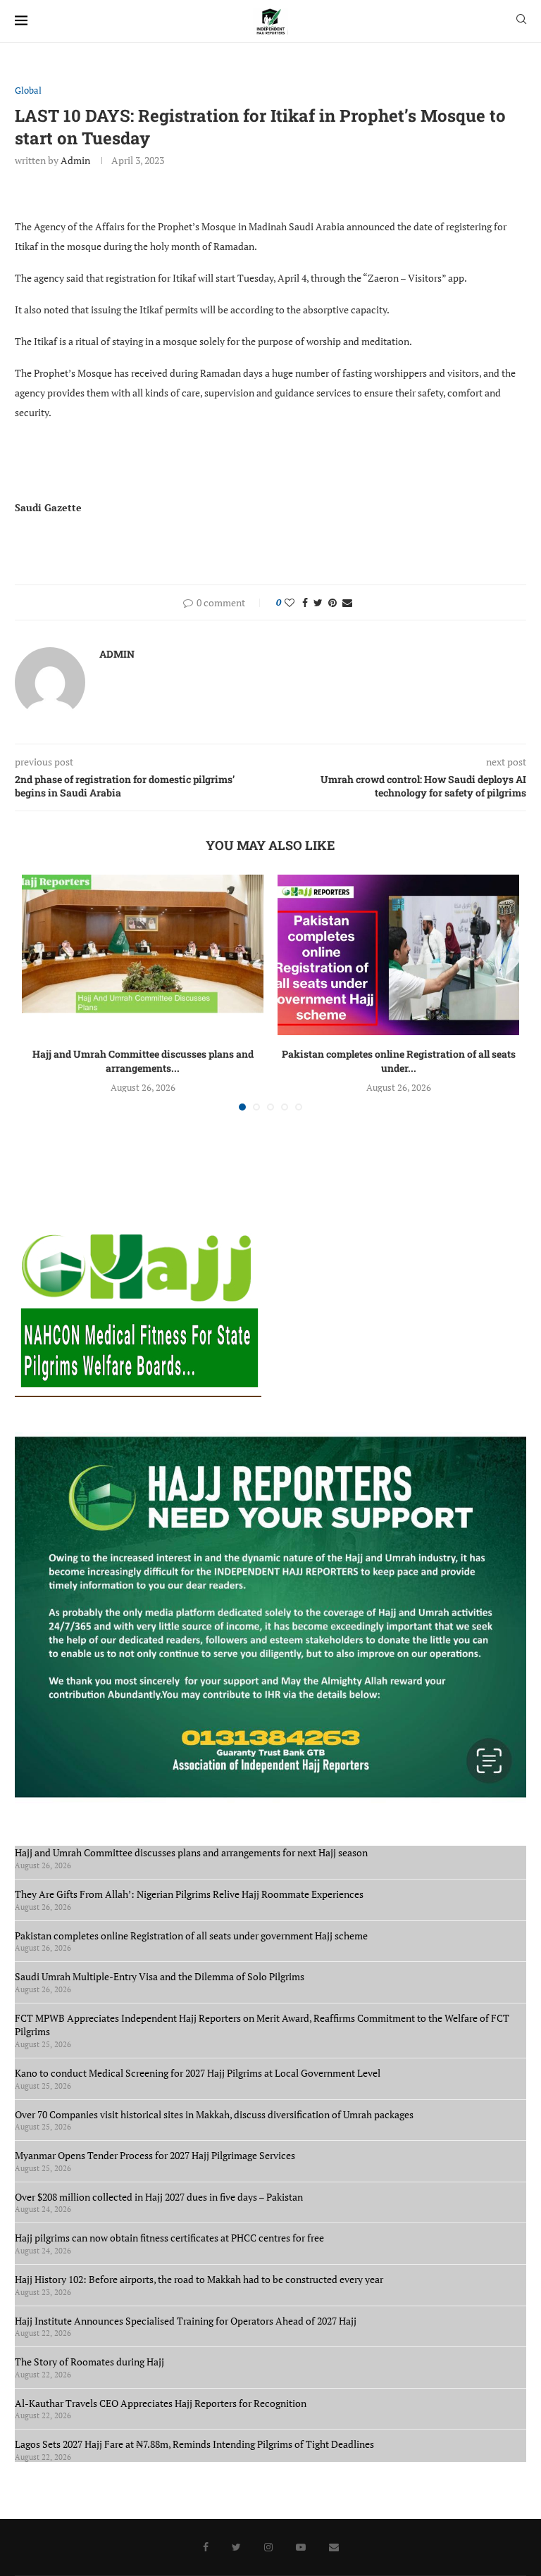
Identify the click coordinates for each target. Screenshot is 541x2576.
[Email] (334, 2547)
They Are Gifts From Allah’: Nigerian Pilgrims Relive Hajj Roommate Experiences (189, 1894)
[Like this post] (290, 602)
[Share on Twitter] (318, 602)
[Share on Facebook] (305, 602)
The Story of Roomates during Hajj (89, 2362)
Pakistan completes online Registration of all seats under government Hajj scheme (191, 1936)
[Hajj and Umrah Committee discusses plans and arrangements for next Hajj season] (143, 955)
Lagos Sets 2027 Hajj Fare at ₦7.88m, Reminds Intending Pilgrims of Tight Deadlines (194, 2444)
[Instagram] (268, 2547)
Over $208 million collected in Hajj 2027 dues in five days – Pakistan (159, 2197)
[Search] (521, 21)
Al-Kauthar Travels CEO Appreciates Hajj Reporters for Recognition (161, 2403)
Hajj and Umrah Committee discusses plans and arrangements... (143, 1061)
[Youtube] (301, 2547)
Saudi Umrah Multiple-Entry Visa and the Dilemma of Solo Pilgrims (160, 1976)
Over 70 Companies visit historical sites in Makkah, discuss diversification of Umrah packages (214, 2114)
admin (75, 160)
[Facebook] (206, 2547)
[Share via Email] (347, 602)
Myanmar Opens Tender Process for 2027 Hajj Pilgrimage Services (155, 2155)
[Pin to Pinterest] (332, 602)
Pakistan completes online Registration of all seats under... (399, 1061)
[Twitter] (236, 2547)
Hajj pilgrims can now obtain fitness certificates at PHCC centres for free (169, 2238)
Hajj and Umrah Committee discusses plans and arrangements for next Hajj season (191, 1852)
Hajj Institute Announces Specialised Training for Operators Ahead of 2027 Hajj (186, 2321)
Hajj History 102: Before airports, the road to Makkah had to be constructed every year (199, 2279)
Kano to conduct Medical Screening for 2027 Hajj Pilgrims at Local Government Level (198, 2073)
